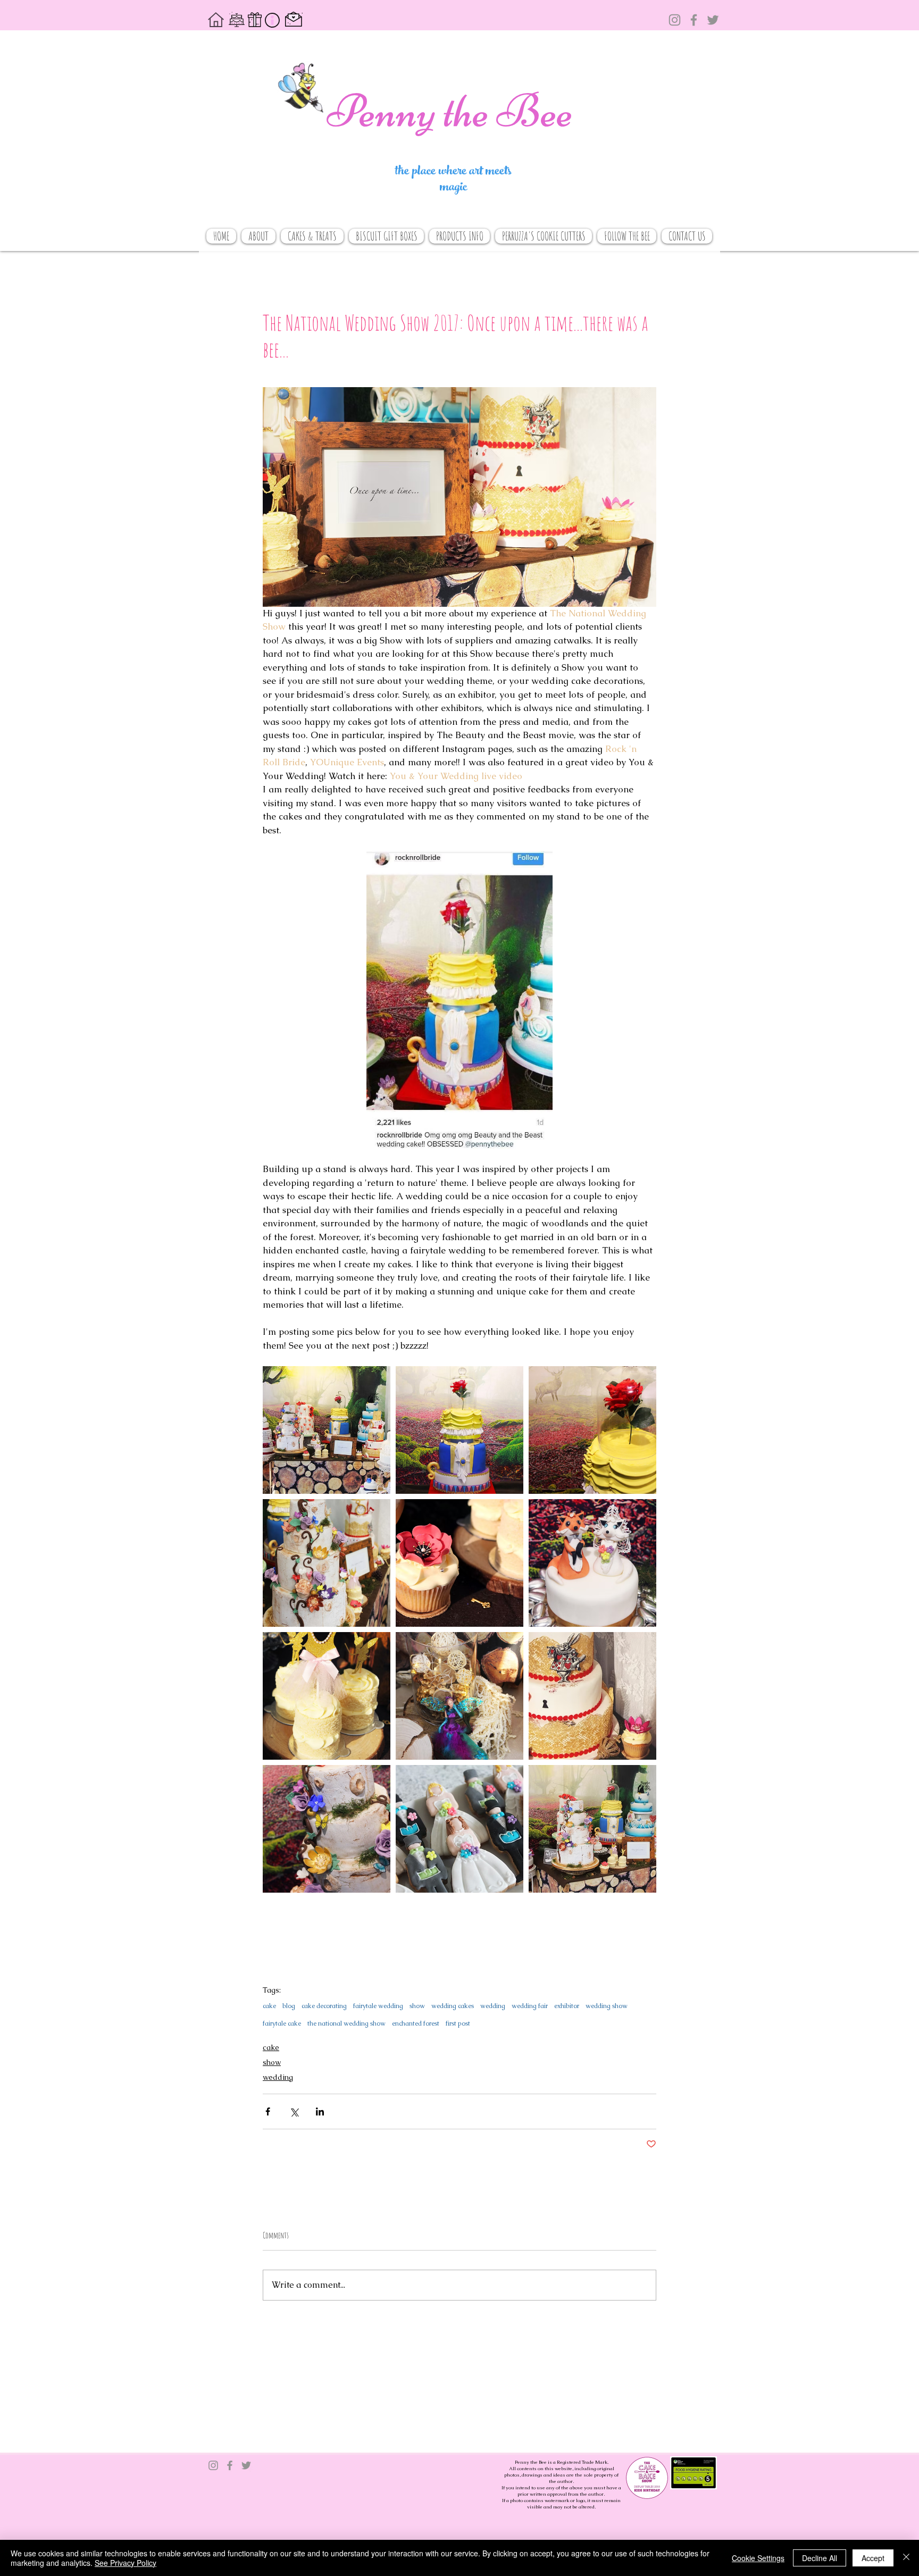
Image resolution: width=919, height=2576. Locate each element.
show (417, 2006)
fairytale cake (282, 2024)
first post (458, 2024)
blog (289, 2006)
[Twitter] (713, 20)
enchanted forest (416, 2024)
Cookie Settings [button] (758, 2558)
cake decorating (324, 2006)
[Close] (906, 2558)
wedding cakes (453, 2006)
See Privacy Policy (126, 2563)
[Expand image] (327, 1430)
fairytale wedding (378, 2006)
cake (269, 2006)
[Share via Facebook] (268, 2111)
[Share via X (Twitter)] (294, 2111)
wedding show (607, 2006)
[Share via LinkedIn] (320, 2111)
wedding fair (530, 2006)
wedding (493, 2006)
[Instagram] (675, 20)
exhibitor (567, 2006)
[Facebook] (694, 20)
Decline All (820, 2558)
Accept (873, 2558)
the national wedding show (346, 2024)
